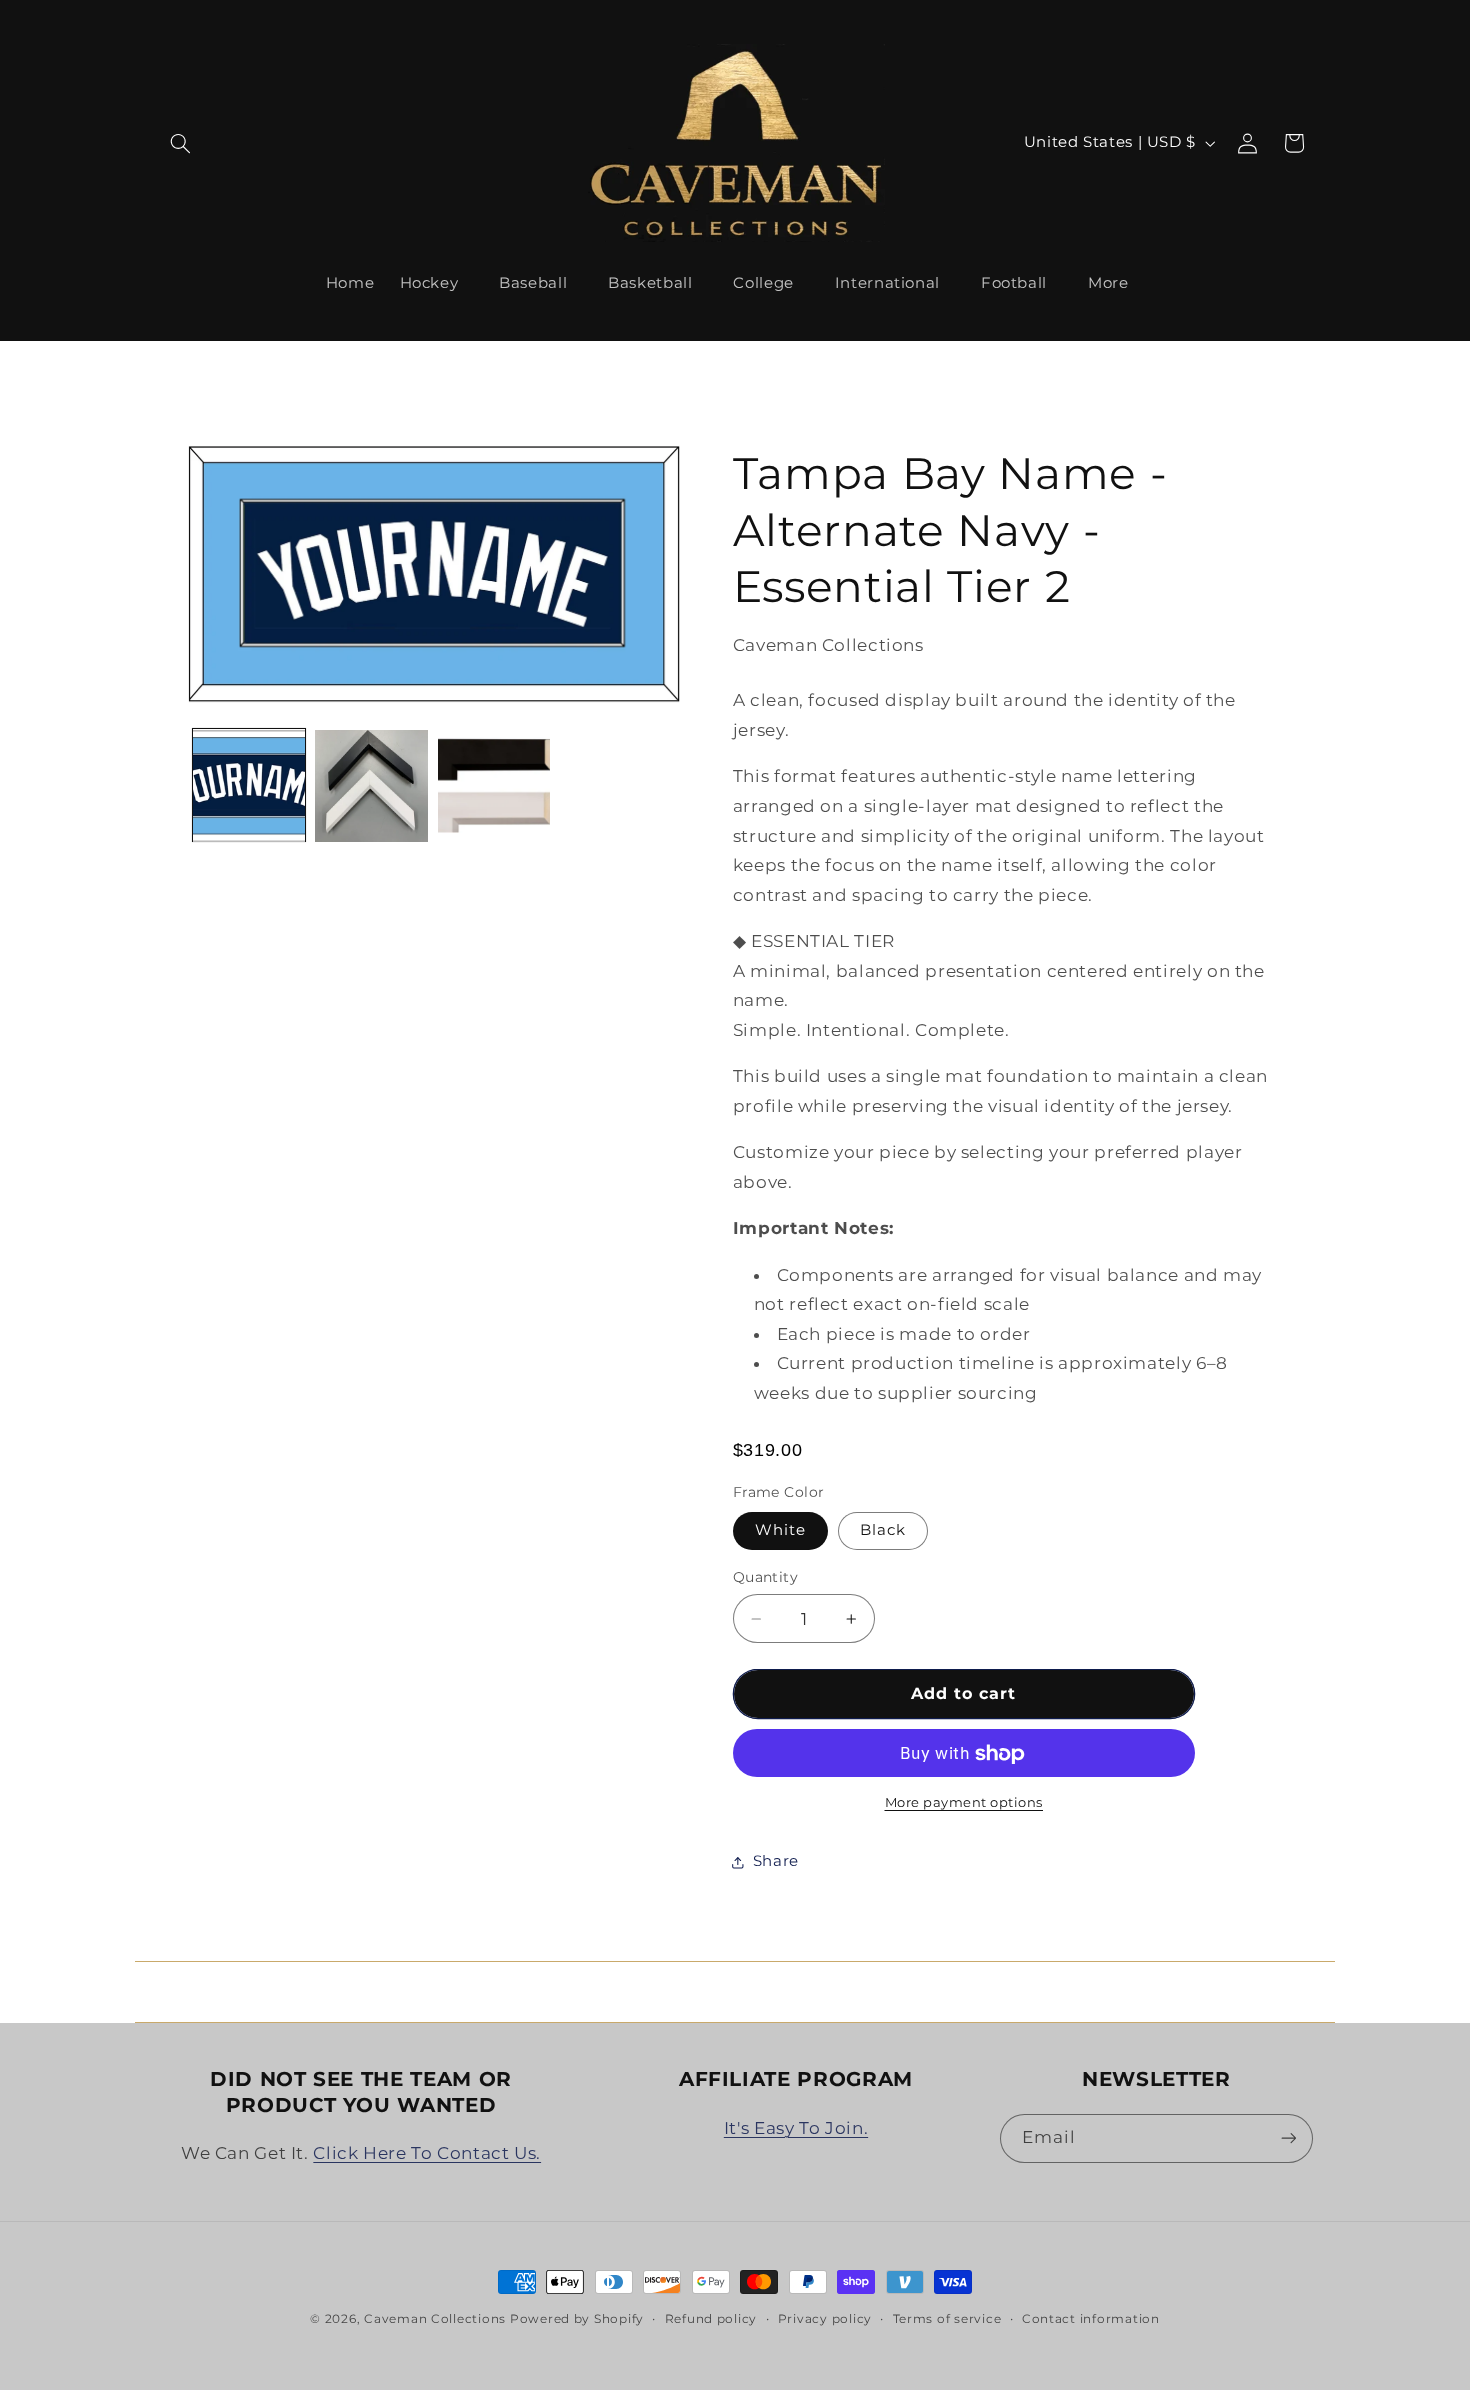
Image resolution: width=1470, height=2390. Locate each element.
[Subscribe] (1288, 2138)
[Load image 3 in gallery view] (371, 786)
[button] (181, 143)
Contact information (1091, 2319)
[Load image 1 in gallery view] (249, 786)
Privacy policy (825, 2319)
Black (883, 1531)
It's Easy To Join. (796, 2128)
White (780, 1531)
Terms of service (947, 2319)
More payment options (964, 1803)
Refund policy (711, 2319)
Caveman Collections (435, 2319)
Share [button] (776, 1862)
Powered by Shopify (577, 2319)
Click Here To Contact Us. (427, 2153)
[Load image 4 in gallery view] (494, 786)
